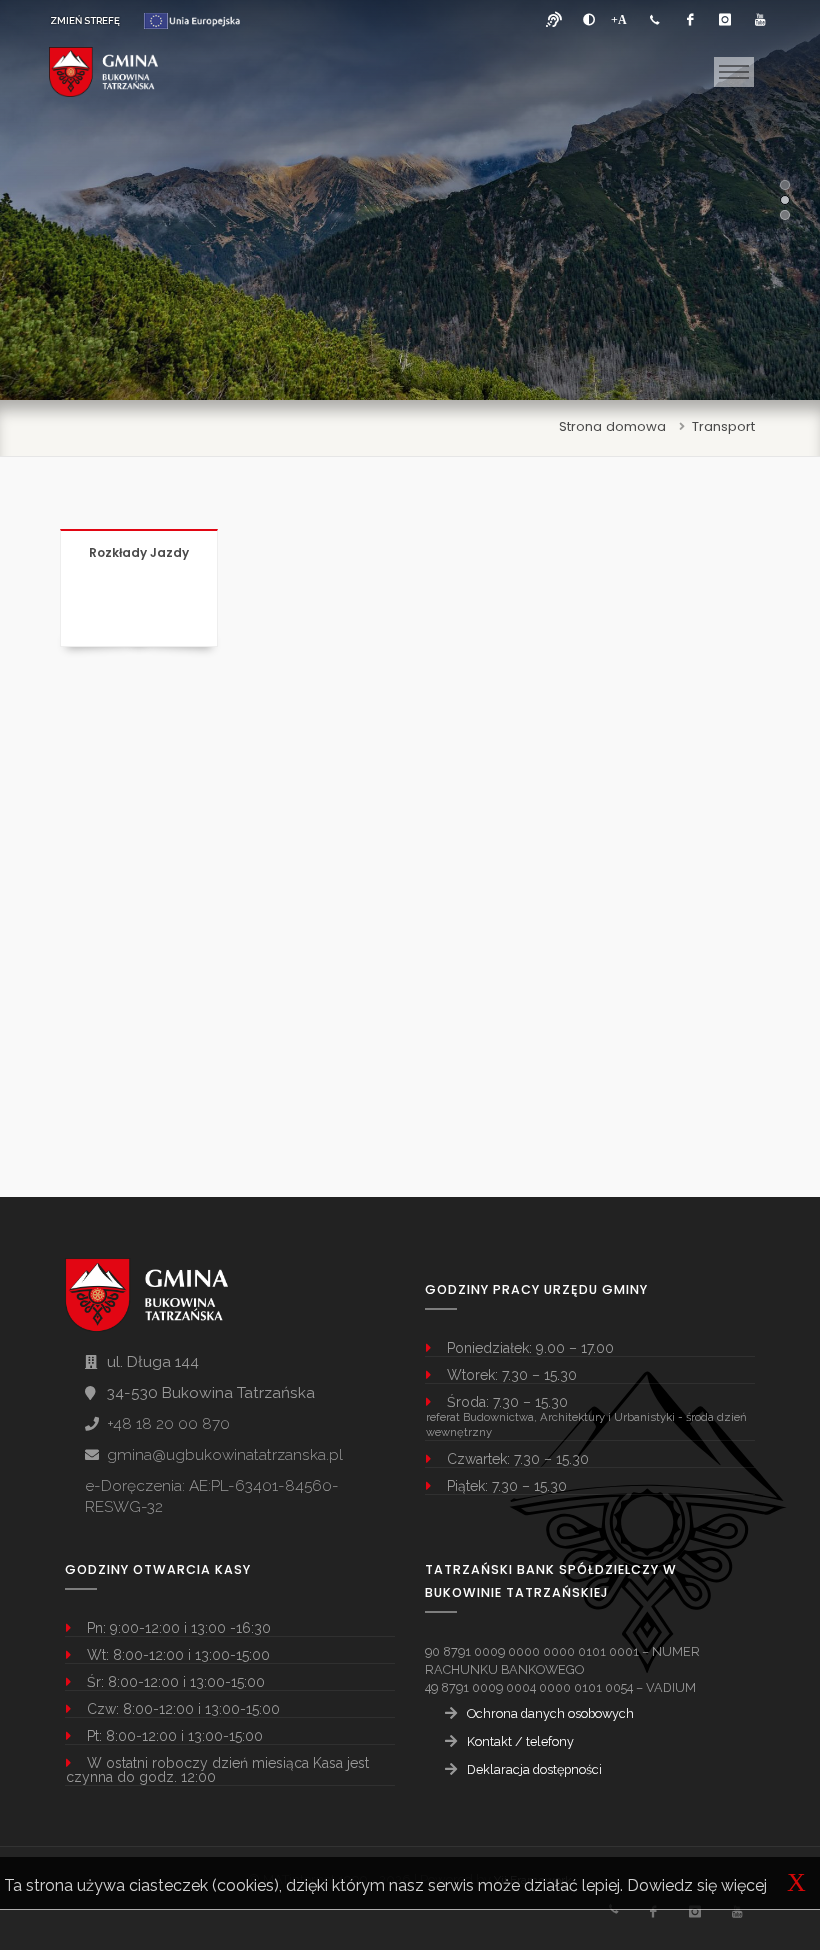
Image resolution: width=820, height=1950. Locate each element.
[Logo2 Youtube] (736, 1911)
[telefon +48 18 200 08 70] (655, 20)
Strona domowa (612, 426)
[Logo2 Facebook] (652, 1911)
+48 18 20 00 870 (168, 1424)
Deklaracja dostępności (534, 1769)
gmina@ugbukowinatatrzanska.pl (225, 1455)
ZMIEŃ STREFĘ (85, 20)
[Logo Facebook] (690, 20)
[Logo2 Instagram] (694, 1911)
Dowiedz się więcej (697, 1885)
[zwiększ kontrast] (589, 20)
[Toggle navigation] (734, 72)
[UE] (192, 21)
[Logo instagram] (725, 20)
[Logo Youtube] (760, 20)
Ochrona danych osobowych (550, 1713)
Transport (723, 426)
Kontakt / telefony (520, 1741)
